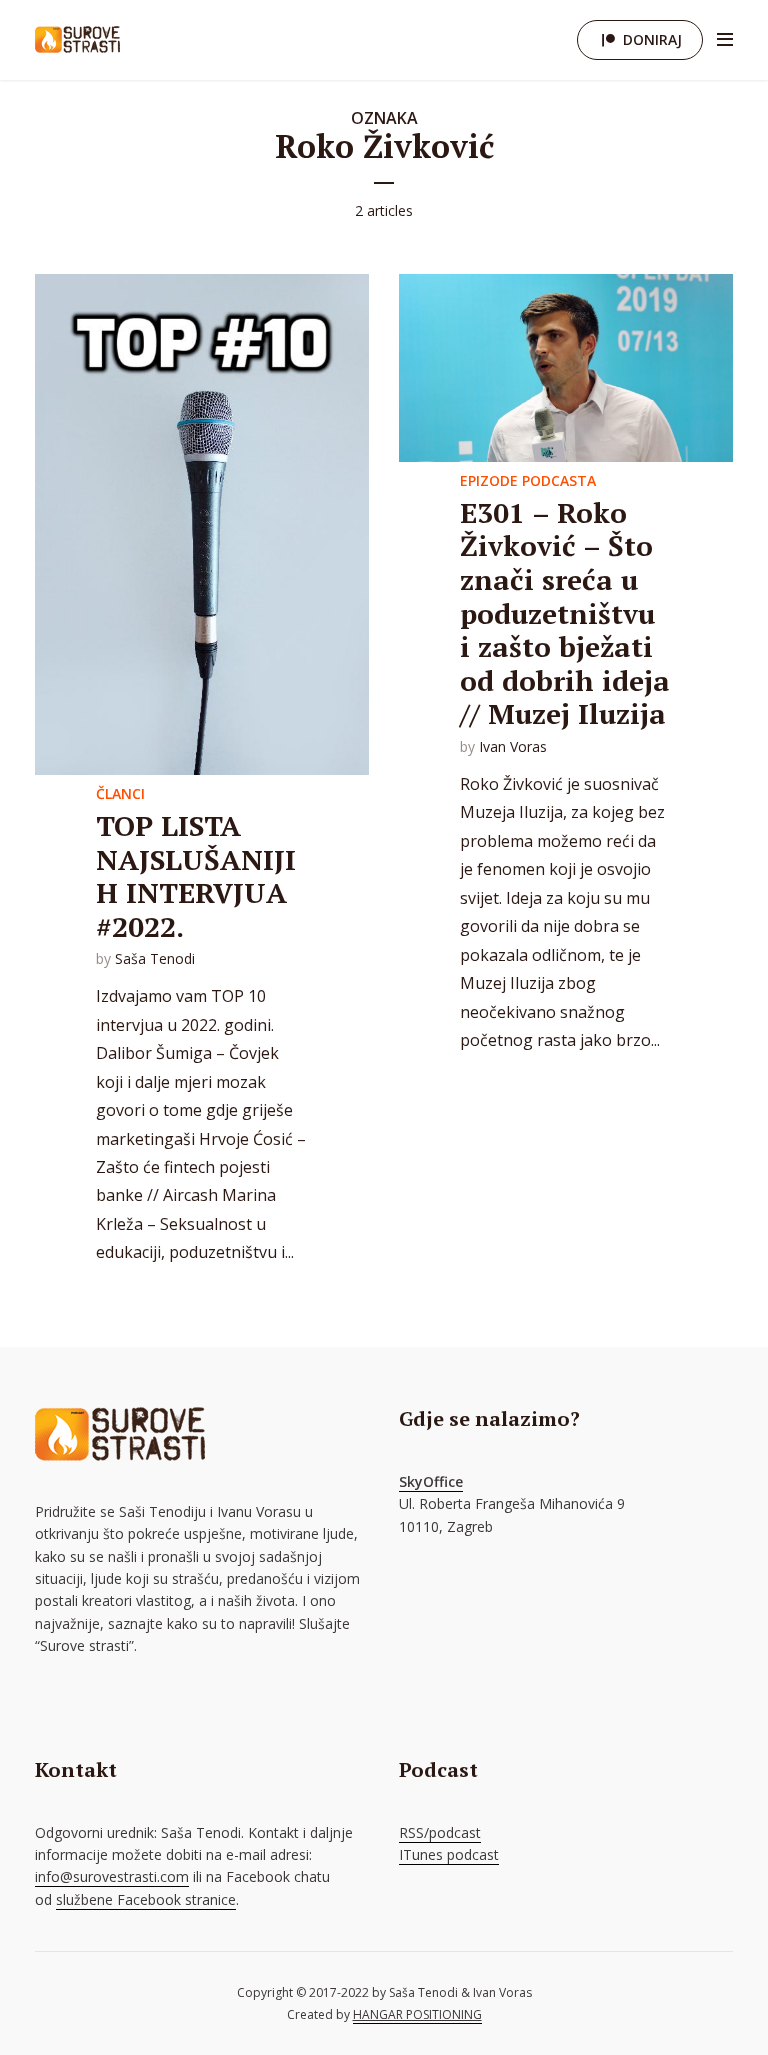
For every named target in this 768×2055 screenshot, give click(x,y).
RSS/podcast (440, 1832)
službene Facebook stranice (146, 1899)
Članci (120, 793)
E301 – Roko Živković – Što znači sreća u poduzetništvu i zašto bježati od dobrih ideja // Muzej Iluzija (565, 613)
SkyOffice (431, 1481)
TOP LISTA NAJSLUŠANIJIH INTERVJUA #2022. (196, 876)
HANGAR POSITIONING (417, 2014)
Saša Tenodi (155, 958)
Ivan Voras (513, 746)
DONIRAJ (652, 39)
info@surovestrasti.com (112, 1876)
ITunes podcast (449, 1854)
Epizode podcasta (528, 480)
